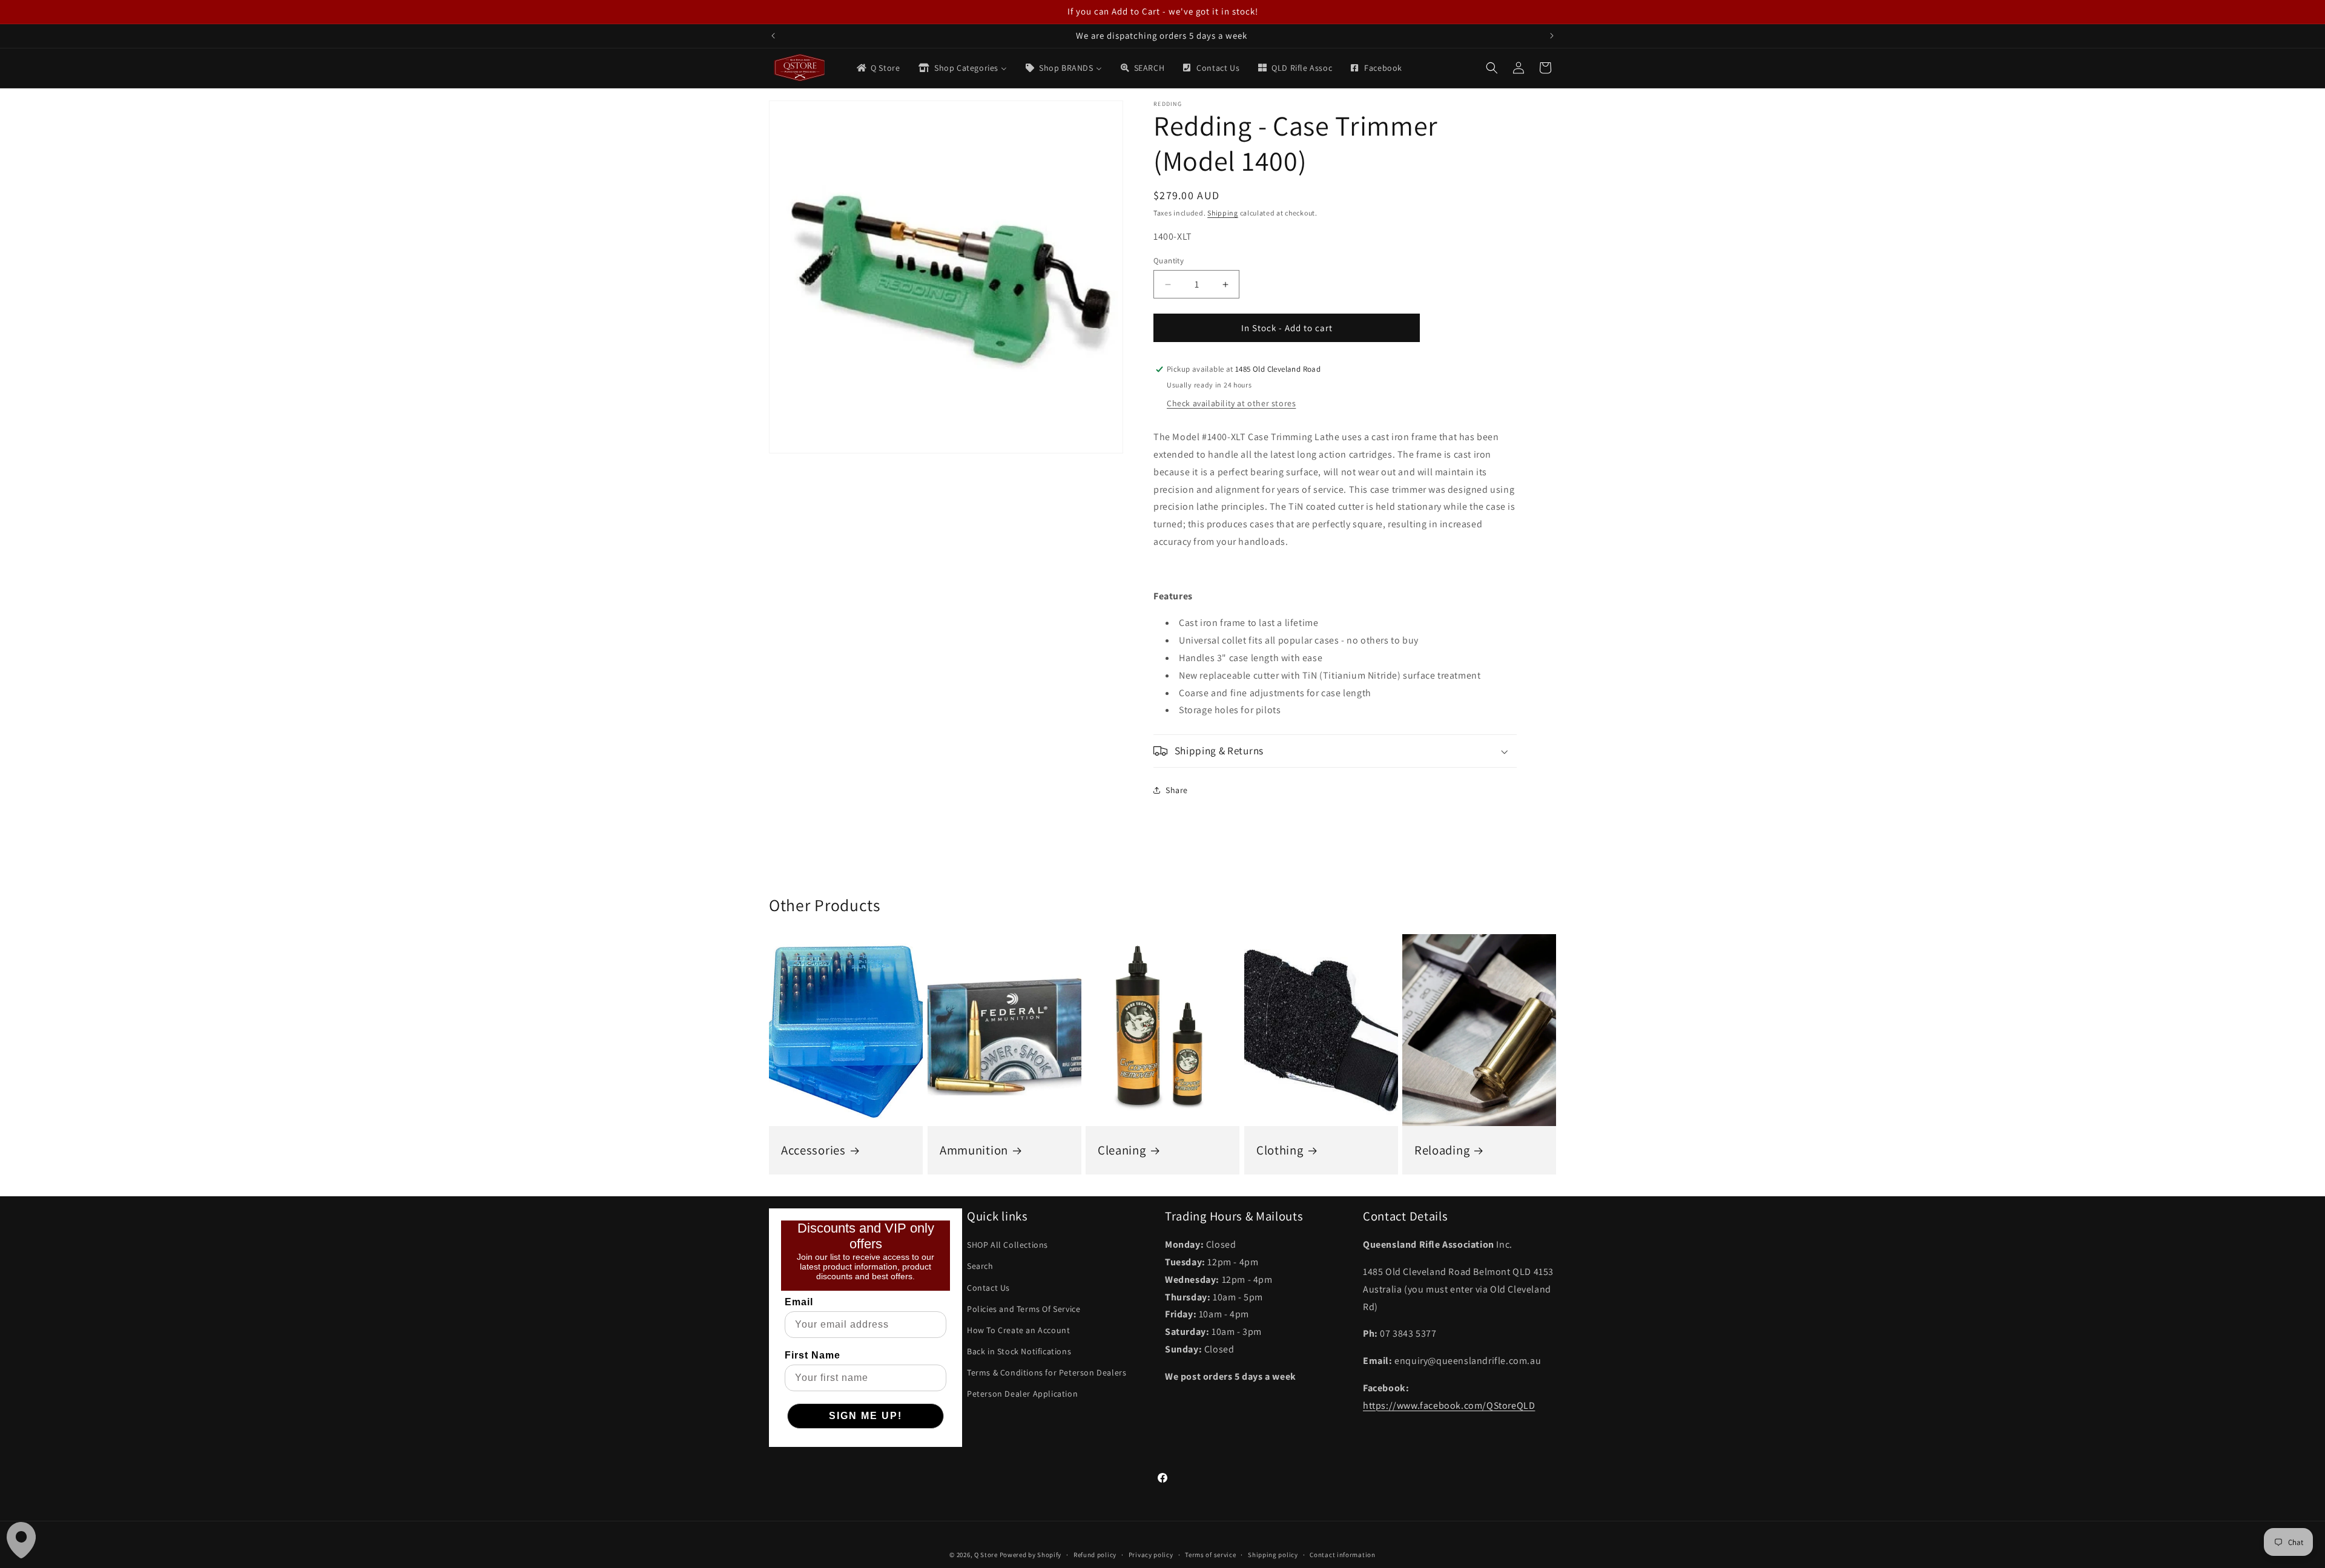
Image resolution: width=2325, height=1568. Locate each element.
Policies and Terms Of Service (1024, 1309)
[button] (1492, 68)
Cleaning (1122, 1150)
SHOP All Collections (1007, 1245)
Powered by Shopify (1031, 1555)
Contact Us (988, 1288)
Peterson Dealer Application (1022, 1394)
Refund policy (1095, 1555)
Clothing (1280, 1150)
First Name (813, 1355)
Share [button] (1177, 790)
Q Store (986, 1555)
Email (799, 1302)
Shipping (1223, 213)
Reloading (1442, 1150)
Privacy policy (1151, 1555)
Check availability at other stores (1231, 403)
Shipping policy (1273, 1555)
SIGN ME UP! (866, 1416)
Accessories (813, 1150)
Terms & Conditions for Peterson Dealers (1047, 1372)
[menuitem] (878, 68)
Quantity (1169, 261)
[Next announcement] (1552, 36)
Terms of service (1210, 1555)
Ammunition (974, 1150)
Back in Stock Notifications (1019, 1351)
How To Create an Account (1018, 1330)
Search (980, 1266)
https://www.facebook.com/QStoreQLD (1449, 1405)
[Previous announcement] (773, 36)
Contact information (1342, 1555)
